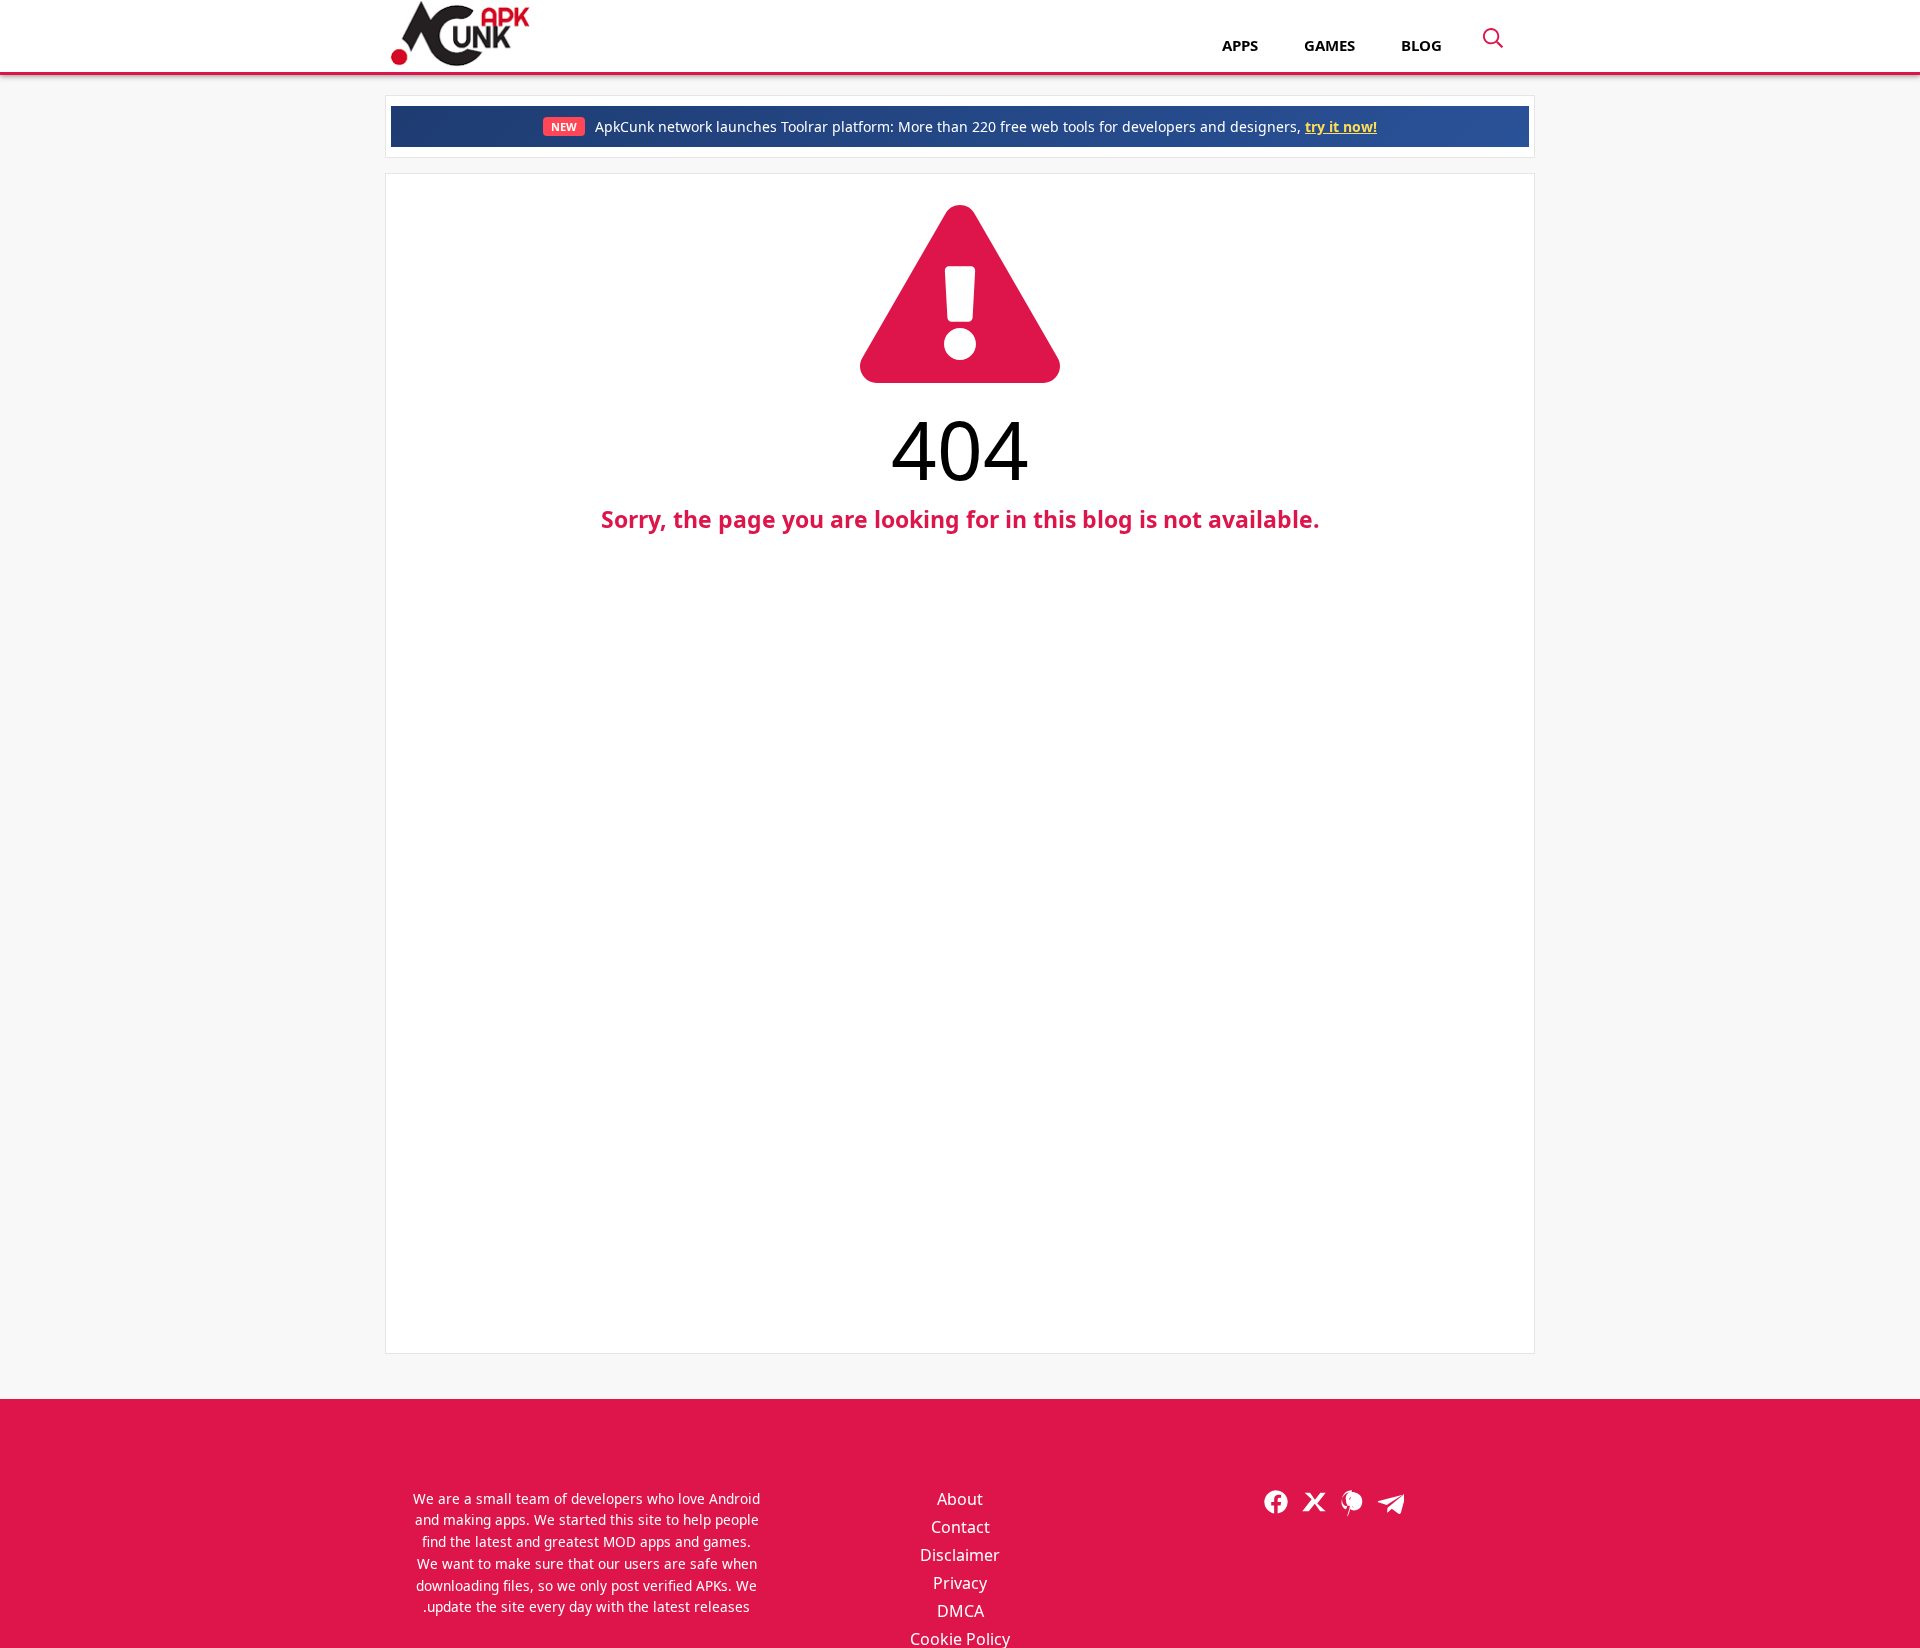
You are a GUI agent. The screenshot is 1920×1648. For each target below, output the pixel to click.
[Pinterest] (1352, 1502)
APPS (1240, 45)
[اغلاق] (1498, 42)
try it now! (1341, 126)
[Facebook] (1276, 1502)
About (960, 1499)
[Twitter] (1314, 1502)
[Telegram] (1390, 1502)
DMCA (960, 1611)
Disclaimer (960, 1555)
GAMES (1329, 45)
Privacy (960, 1583)
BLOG (1421, 45)
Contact (960, 1527)
